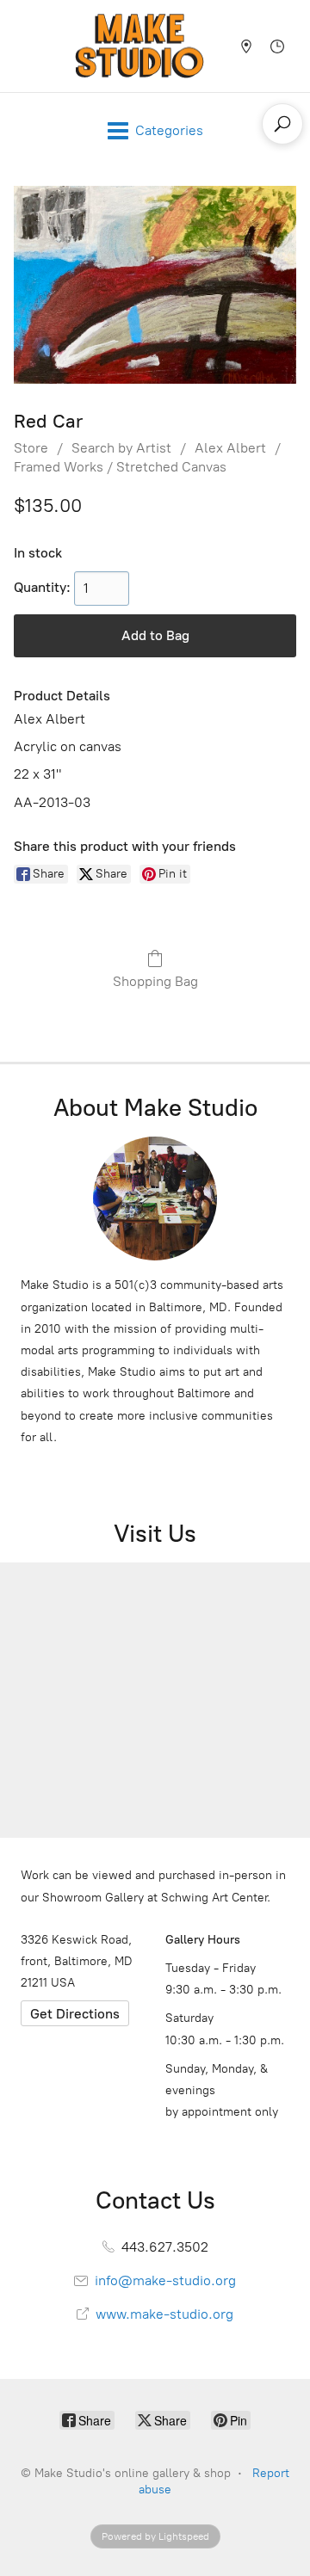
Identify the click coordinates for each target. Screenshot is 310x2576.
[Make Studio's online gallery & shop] (139, 46)
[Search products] (282, 124)
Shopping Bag (155, 981)
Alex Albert (230, 448)
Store (31, 448)
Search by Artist (121, 448)
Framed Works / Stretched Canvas (120, 467)
